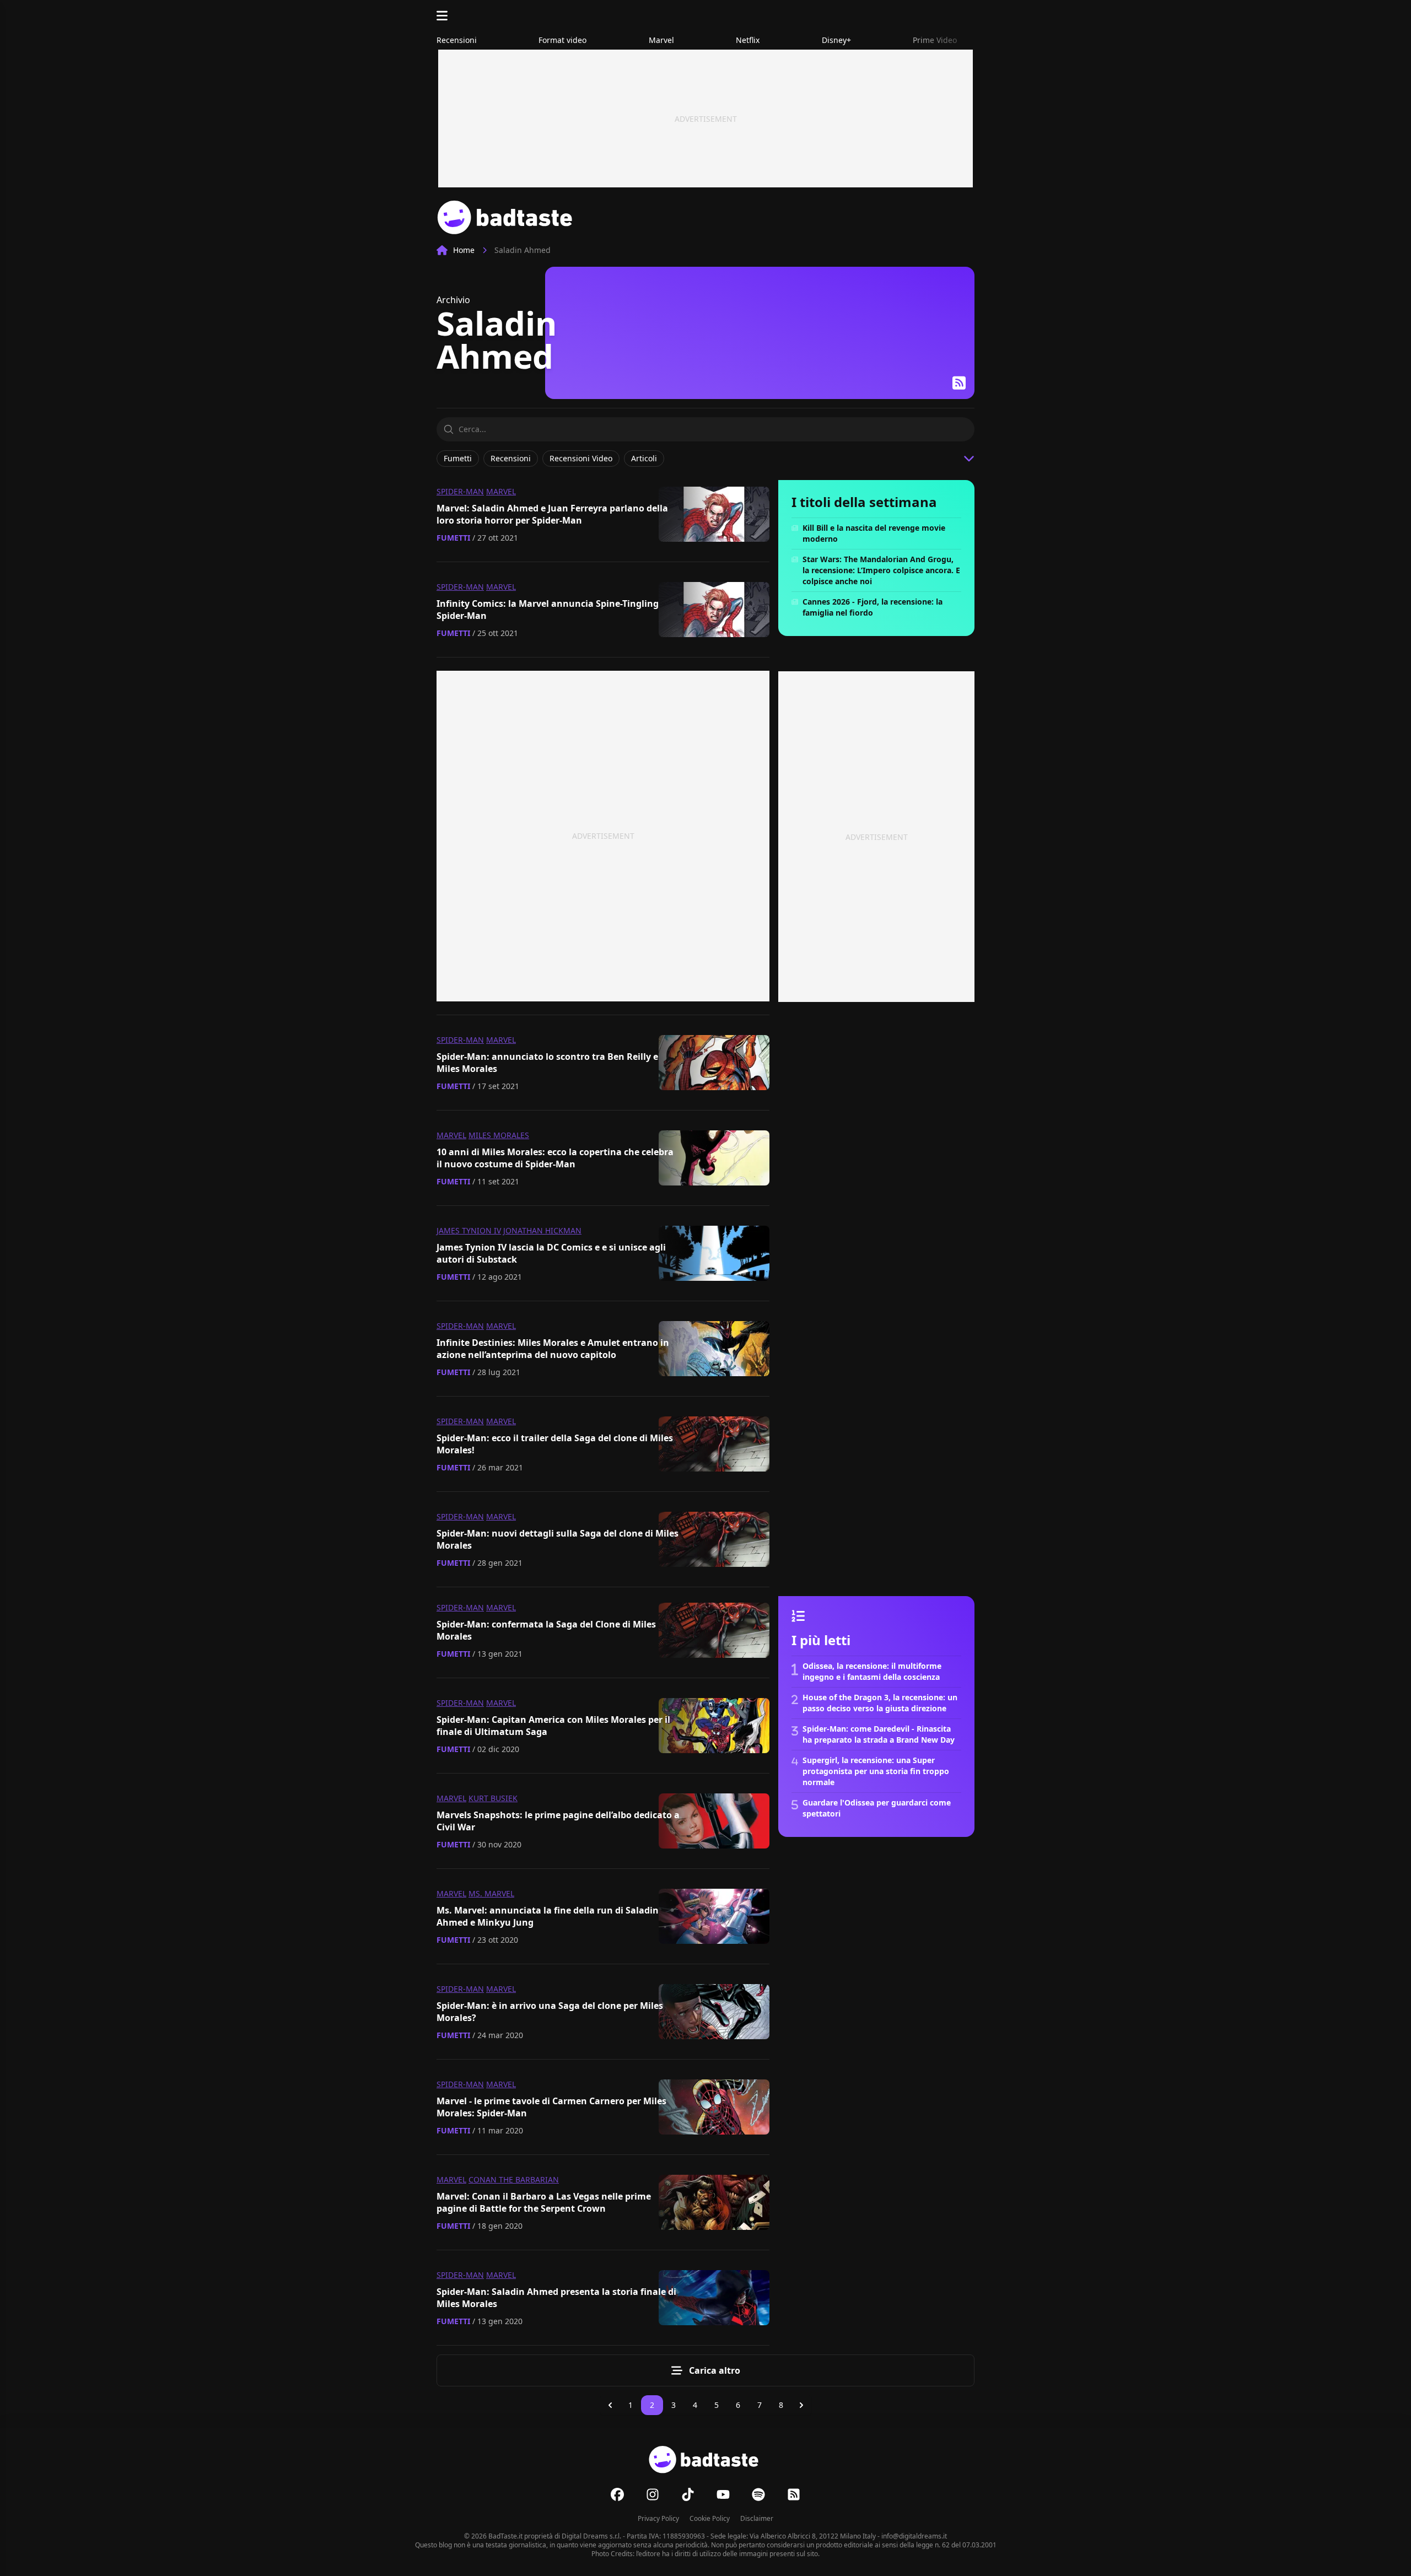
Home (464, 250)
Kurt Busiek (493, 1798)
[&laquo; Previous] (610, 2405)
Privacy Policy (658, 2518)
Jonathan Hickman (542, 1230)
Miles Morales (499, 1135)
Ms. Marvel (491, 1893)
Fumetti (453, 538)
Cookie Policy (710, 2518)
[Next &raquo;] (801, 2405)
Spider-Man (460, 491)
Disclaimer (757, 2518)
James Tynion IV (469, 1230)
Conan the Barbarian (514, 2179)
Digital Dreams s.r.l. (591, 2536)
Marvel (501, 491)
